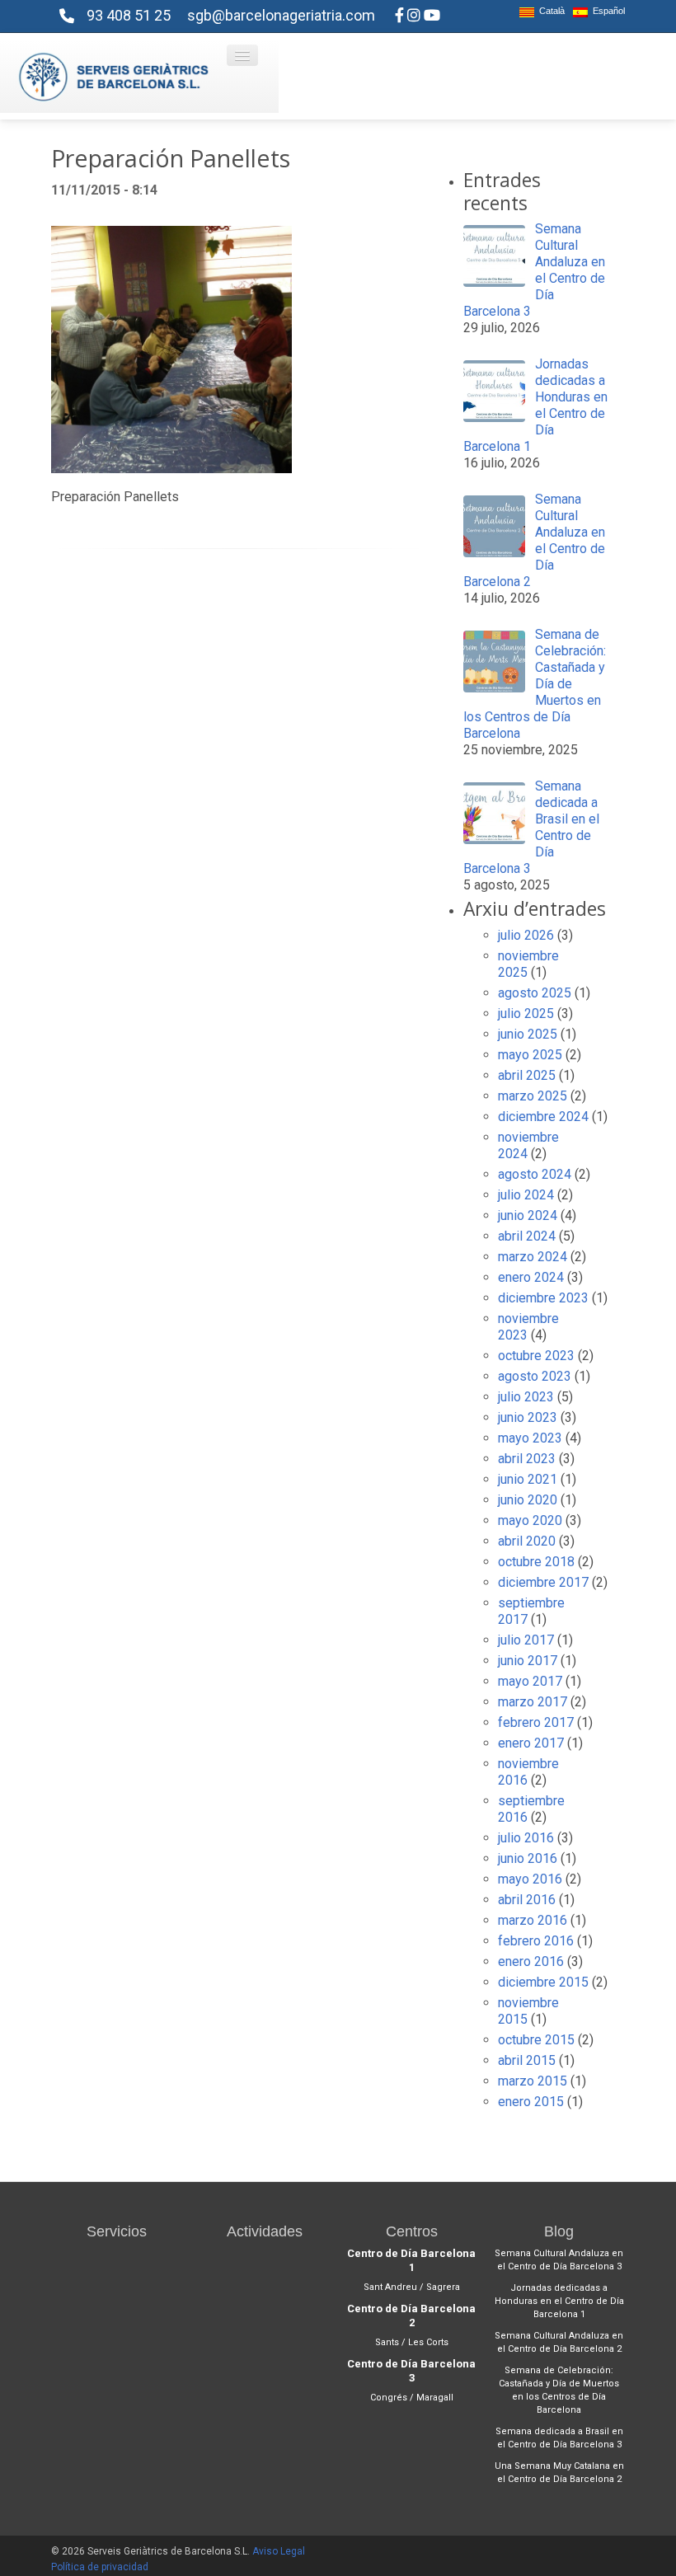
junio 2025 (528, 1034)
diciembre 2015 (543, 1982)
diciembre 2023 (543, 1298)
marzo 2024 (533, 1257)
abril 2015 (527, 2060)
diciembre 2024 (543, 1117)
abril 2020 (527, 1541)
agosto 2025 (535, 993)
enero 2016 (531, 1961)
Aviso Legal (279, 2551)
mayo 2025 (530, 1055)
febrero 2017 (536, 1722)
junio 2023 (528, 1417)
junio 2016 (528, 1858)
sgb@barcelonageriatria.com (281, 15)
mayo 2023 (530, 1438)
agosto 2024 (535, 1174)
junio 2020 (528, 1500)
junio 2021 (528, 1479)
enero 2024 (531, 1277)
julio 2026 (526, 935)
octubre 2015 (536, 2040)
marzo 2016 (533, 1920)
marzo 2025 (533, 1096)
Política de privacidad (100, 2567)
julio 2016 (526, 1838)
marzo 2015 (533, 2081)
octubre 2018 (536, 1562)
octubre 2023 (536, 1356)
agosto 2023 (535, 1376)
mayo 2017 (530, 1681)
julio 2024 (526, 1195)
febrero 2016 (536, 1941)
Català (549, 11)
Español (606, 11)
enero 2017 (531, 1743)
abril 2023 (527, 1459)
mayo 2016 (530, 1879)
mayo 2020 (530, 1520)
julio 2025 (526, 1014)
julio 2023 (526, 1397)
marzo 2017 (533, 1702)
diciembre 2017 (543, 1582)
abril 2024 (527, 1236)
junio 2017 (528, 1661)
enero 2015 (531, 2102)
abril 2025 (527, 1075)
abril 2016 (527, 1900)
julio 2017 (526, 1640)
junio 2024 (528, 1215)
